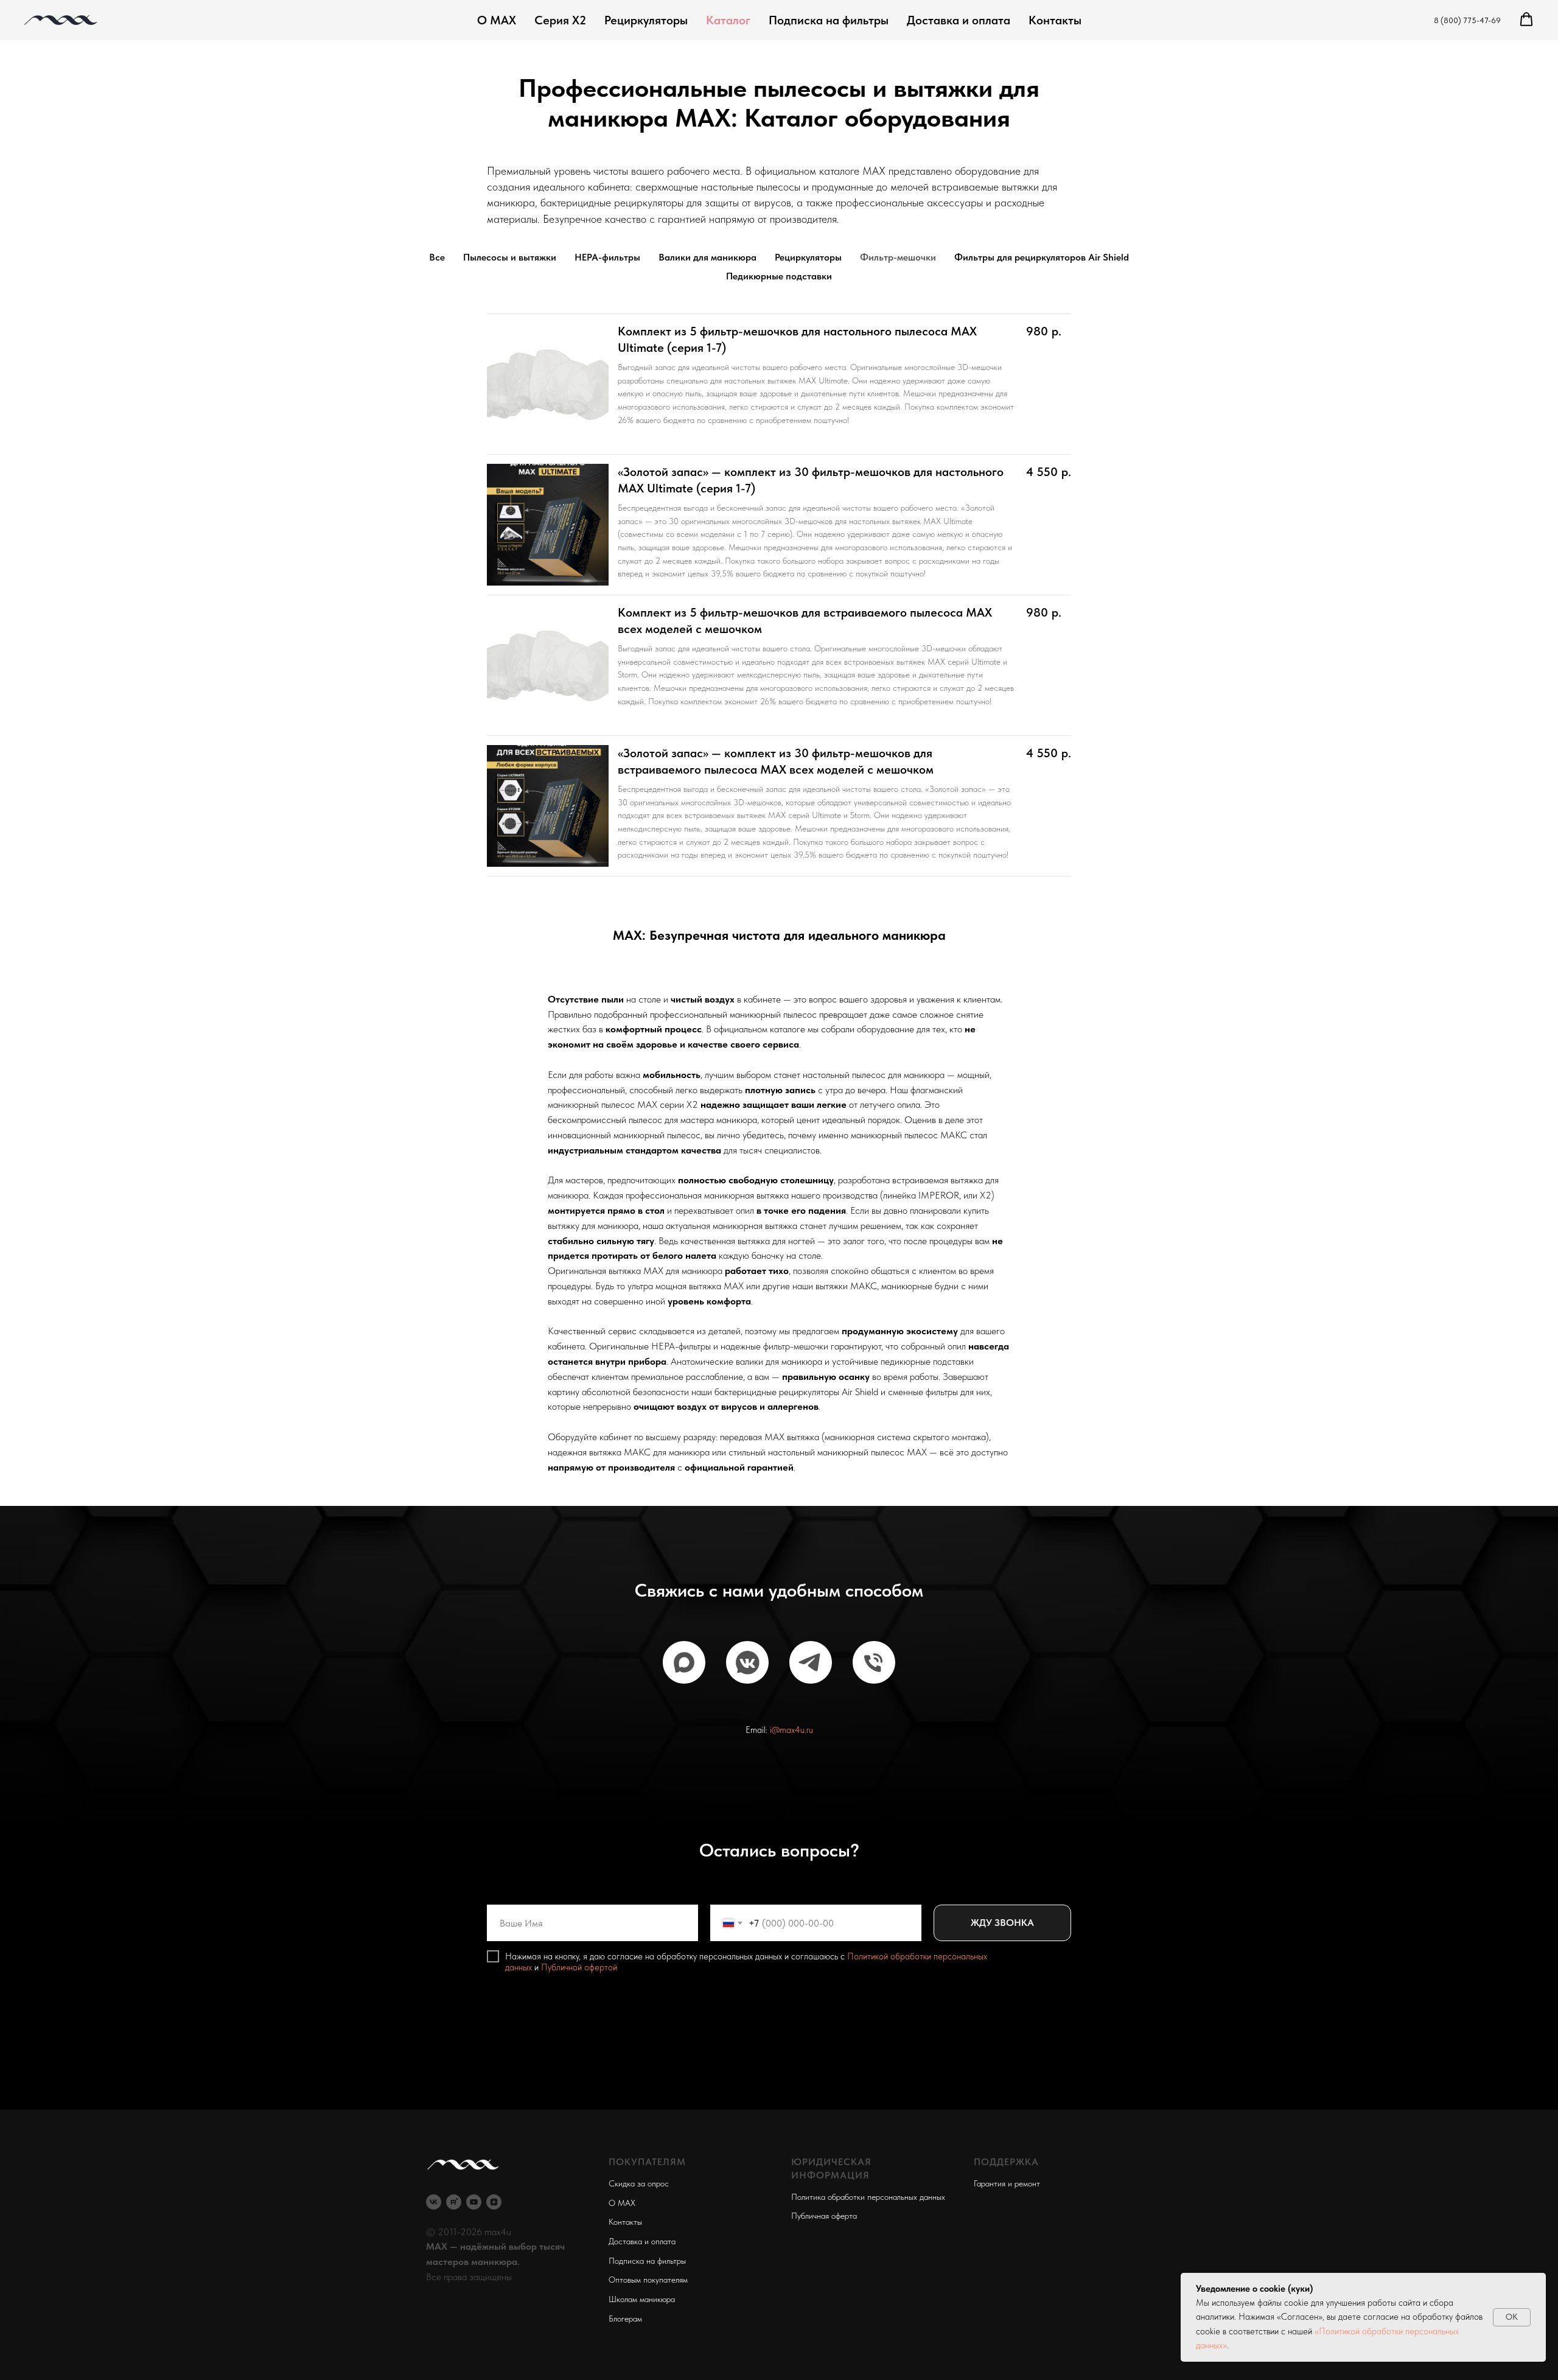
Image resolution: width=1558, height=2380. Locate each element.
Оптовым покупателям (648, 2280)
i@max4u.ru (791, 1730)
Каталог (728, 20)
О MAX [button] (622, 2203)
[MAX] (684, 1662)
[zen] (494, 2202)
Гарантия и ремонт (1007, 2183)
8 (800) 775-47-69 (1467, 20)
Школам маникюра (642, 2299)
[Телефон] (874, 1662)
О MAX (497, 20)
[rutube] (454, 2202)
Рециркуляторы (646, 20)
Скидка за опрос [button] (639, 2183)
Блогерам (625, 2319)
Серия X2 (560, 20)
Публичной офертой (579, 1967)
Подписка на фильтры (829, 20)
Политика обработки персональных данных (868, 2197)
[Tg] (811, 1662)
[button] (1526, 19)
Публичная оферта (824, 2216)
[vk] (434, 2202)
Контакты (1055, 20)
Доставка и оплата (959, 20)
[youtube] (474, 2202)
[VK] (747, 1662)
